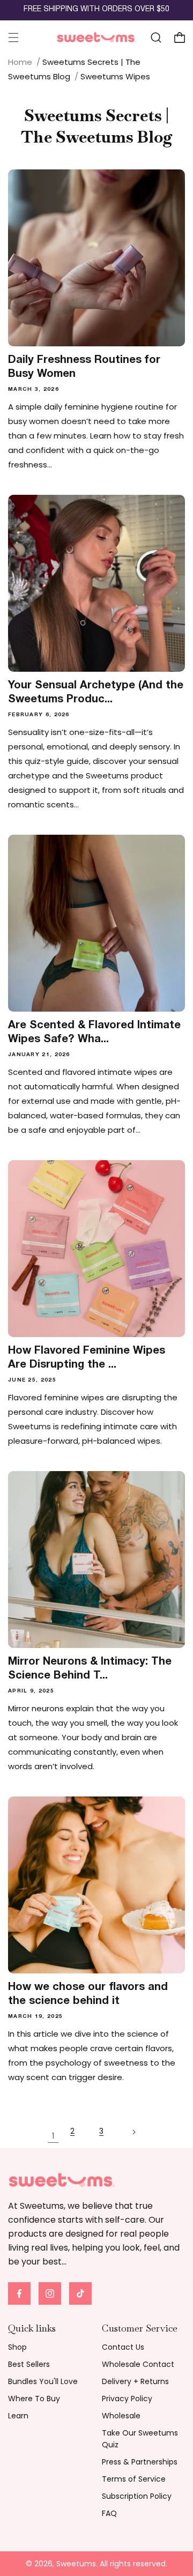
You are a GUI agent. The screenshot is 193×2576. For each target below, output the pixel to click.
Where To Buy (34, 2399)
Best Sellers (29, 2364)
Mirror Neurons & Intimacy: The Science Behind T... (90, 1669)
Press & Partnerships (140, 2462)
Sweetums (76, 2564)
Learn (18, 2416)
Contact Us (123, 2347)
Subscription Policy (137, 2496)
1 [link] (53, 2136)
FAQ (109, 2513)
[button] (13, 38)
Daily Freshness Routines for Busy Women (84, 367)
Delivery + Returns (135, 2381)
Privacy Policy (127, 2399)
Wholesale (121, 2416)
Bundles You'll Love (43, 2381)
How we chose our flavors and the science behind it (88, 1994)
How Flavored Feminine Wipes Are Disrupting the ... (87, 1358)
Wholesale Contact (138, 2364)
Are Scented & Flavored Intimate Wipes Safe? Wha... (94, 1033)
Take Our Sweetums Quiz (140, 2439)
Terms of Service (134, 2479)
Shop (17, 2347)
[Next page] (140, 2136)
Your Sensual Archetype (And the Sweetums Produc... (96, 693)
